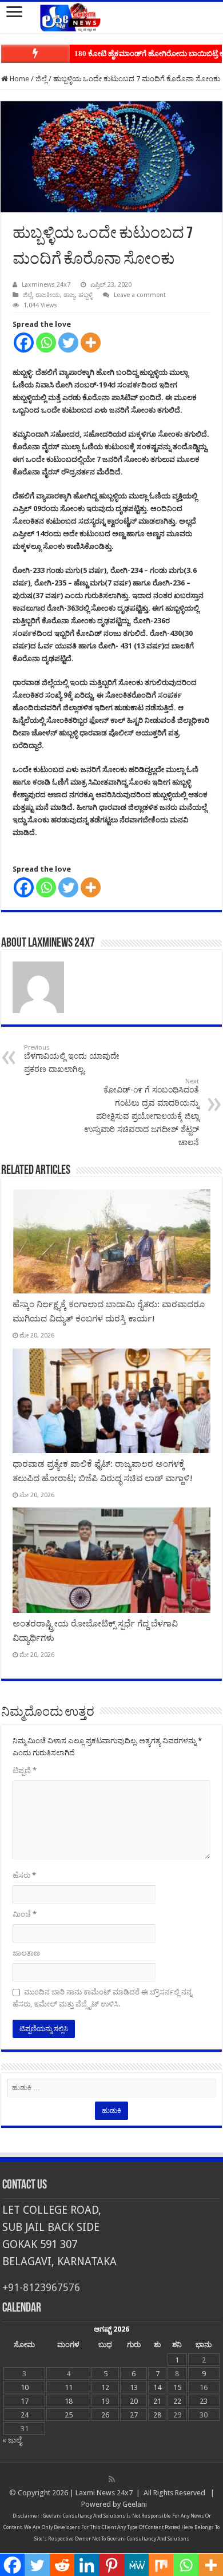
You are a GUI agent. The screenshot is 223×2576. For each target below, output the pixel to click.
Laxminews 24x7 (46, 285)
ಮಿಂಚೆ (25, 1914)
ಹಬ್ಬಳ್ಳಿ (85, 295)
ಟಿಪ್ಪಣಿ (25, 1770)
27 (134, 2415)
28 (157, 2415)
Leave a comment (140, 295)
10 (25, 2387)
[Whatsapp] (46, 343)
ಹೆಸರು (24, 1875)
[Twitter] (68, 343)
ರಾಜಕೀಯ (48, 295)
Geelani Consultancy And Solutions (84, 2516)
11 (69, 2387)
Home (19, 79)
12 (105, 2387)
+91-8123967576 (41, 2287)
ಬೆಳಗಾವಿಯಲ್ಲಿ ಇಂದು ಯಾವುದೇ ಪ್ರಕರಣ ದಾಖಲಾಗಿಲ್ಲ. (72, 1059)
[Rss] (112, 2479)
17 (25, 2401)
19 (105, 2401)
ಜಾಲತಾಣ (26, 1953)
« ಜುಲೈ (12, 2440)
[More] (91, 343)
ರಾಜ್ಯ (69, 295)
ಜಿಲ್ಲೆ (41, 79)
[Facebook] (24, 343)
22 (177, 2401)
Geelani (135, 2504)
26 (105, 2415)
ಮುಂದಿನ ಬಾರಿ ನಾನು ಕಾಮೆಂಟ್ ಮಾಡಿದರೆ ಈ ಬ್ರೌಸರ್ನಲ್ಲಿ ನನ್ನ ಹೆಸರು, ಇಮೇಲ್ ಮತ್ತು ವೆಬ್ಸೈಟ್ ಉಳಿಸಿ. (102, 1998)
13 (134, 2387)
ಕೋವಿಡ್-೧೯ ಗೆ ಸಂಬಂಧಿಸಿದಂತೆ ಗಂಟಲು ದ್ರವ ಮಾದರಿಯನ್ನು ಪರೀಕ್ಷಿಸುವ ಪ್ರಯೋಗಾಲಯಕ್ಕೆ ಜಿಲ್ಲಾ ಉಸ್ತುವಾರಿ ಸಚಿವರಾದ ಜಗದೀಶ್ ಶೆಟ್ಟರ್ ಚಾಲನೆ (142, 1112)
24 (25, 2415)
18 (69, 2401)
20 (134, 2401)
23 (204, 2401)
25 (69, 2415)
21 (157, 2401)
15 (177, 2387)
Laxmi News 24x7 (104, 2493)
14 (157, 2387)
